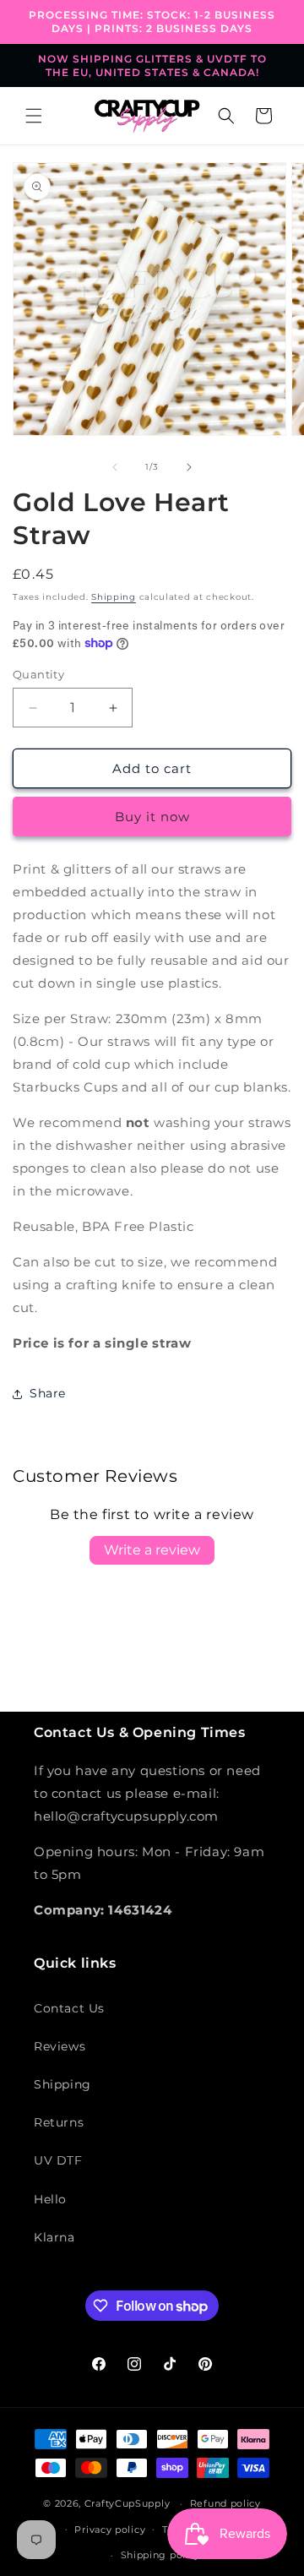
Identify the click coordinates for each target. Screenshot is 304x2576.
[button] (34, 116)
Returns (59, 2122)
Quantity (38, 674)
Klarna (54, 2237)
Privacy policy (110, 2530)
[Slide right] (189, 467)
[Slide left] (115, 467)
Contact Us (69, 2008)
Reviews (60, 2046)
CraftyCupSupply (128, 2503)
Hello (50, 2199)
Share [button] (48, 1393)
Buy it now (152, 817)
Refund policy (225, 2503)
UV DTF (58, 2160)
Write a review (152, 1550)
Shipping (114, 597)
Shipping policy (161, 2555)
